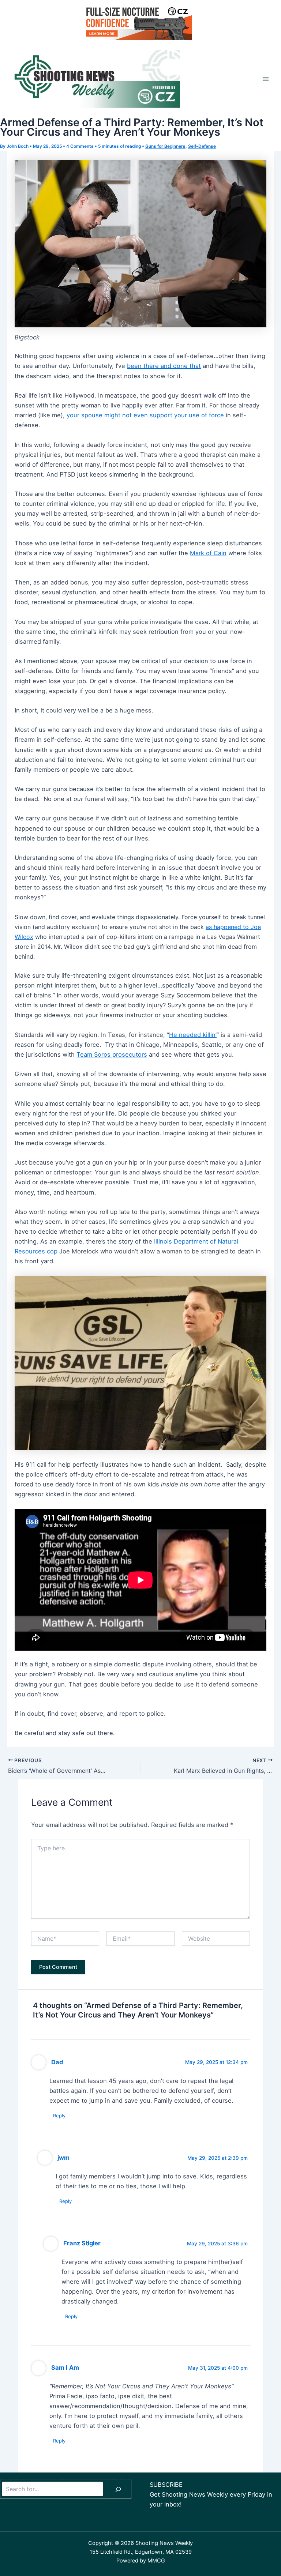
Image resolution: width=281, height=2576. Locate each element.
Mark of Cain (208, 553)
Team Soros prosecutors (112, 1054)
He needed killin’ (193, 1035)
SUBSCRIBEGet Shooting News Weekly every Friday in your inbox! (211, 2494)
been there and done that (164, 366)
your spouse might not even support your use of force (145, 415)
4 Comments (80, 146)
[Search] (118, 2489)
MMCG (156, 2561)
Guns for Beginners (165, 146)
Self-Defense (202, 146)
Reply (59, 2116)
